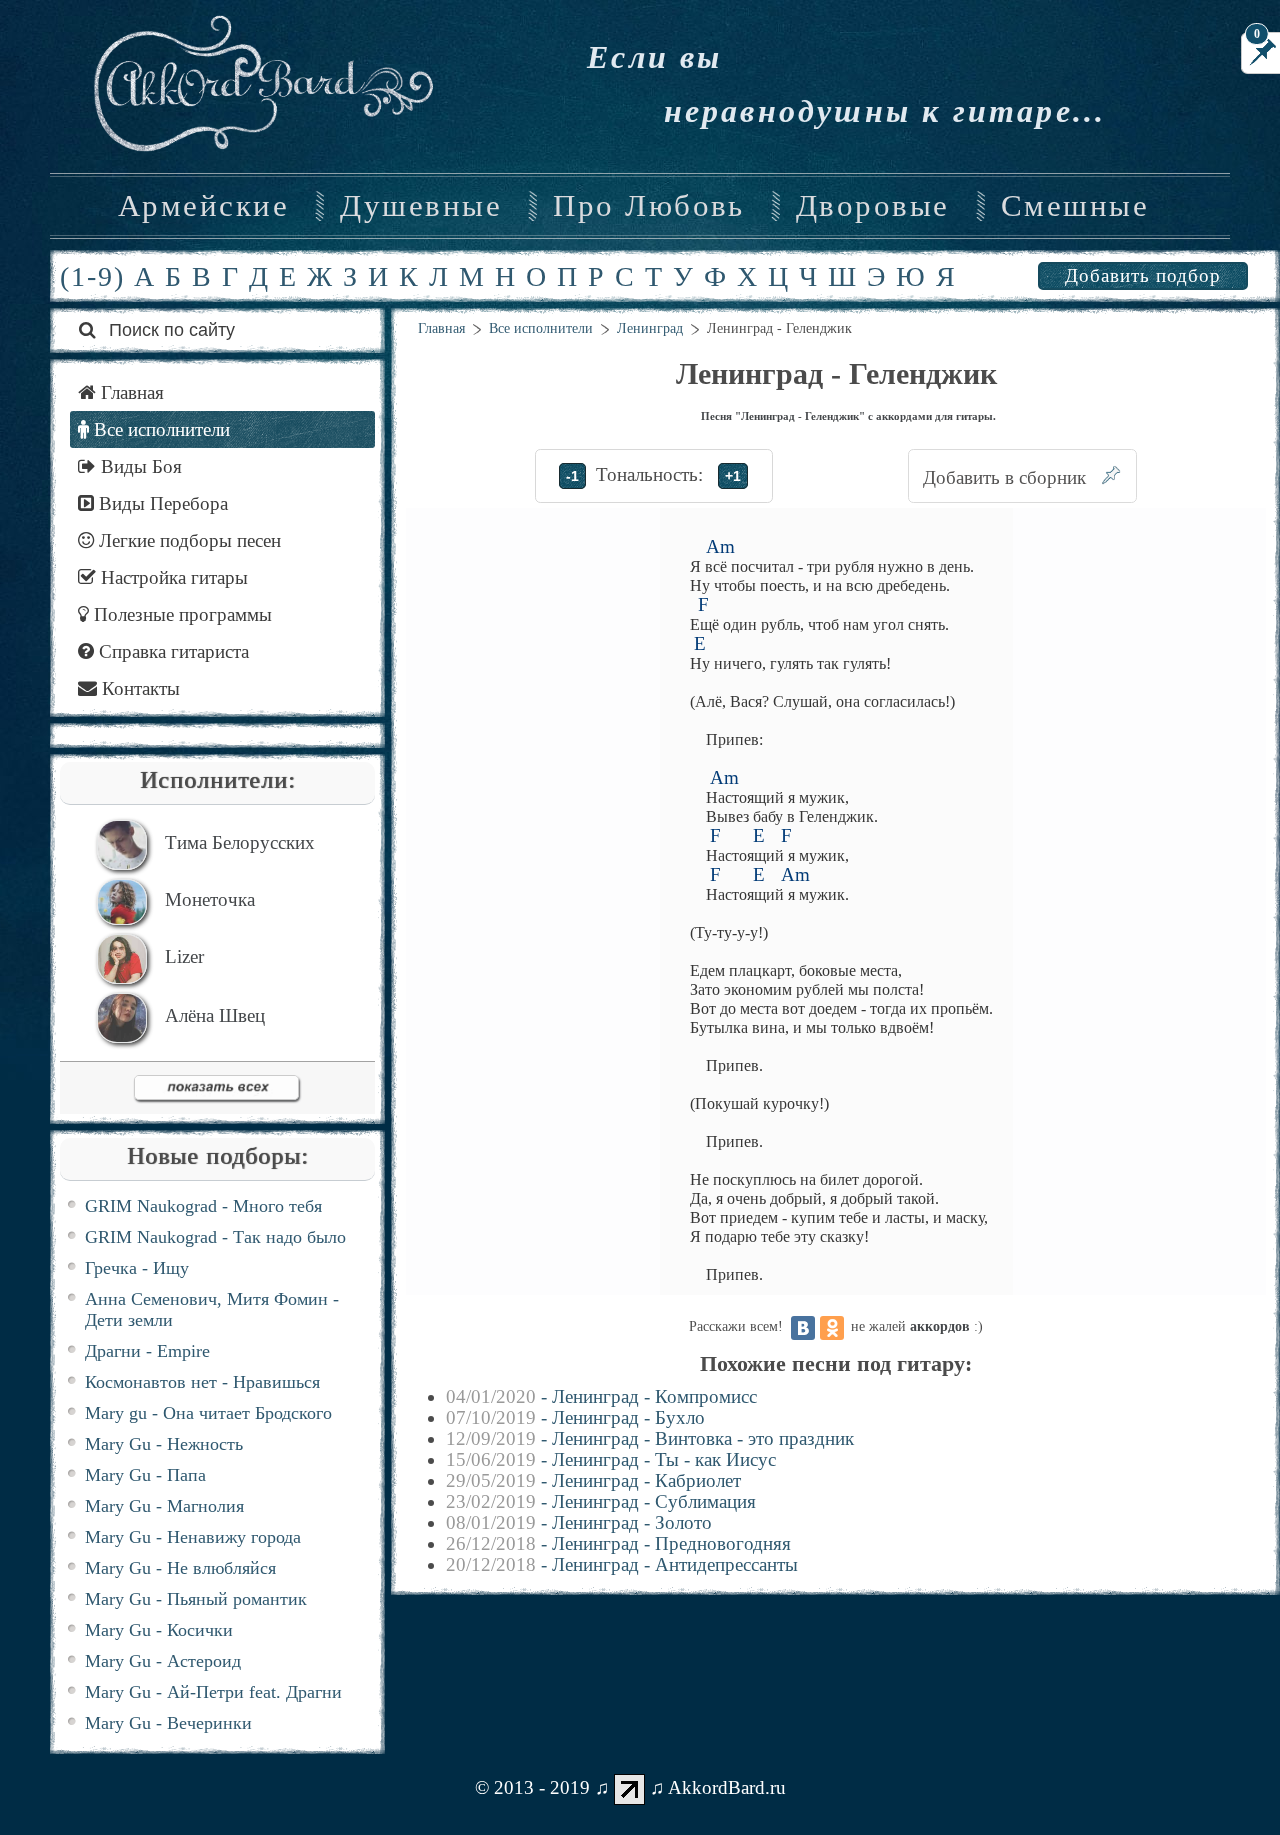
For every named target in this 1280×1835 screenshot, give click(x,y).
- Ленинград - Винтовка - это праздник (650, 1438)
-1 (572, 476)
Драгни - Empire (147, 1351)
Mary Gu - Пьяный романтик (196, 1599)
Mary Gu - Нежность (164, 1444)
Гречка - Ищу (137, 1268)
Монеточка (210, 899)
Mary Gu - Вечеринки (168, 1723)
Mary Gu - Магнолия (164, 1506)
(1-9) (92, 276)
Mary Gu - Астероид (163, 1661)
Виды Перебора (161, 503)
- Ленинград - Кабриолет (593, 1480)
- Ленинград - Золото (579, 1522)
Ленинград (650, 328)
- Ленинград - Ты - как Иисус (611, 1459)
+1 (733, 476)
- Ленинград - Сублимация (601, 1501)
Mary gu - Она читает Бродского (208, 1413)
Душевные (421, 206)
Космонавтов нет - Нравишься (202, 1382)
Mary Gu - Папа (145, 1475)
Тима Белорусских (240, 842)
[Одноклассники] (832, 1328)
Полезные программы (180, 614)
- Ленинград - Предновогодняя (618, 1543)
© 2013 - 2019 (532, 1787)
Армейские (203, 206)
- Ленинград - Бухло (575, 1417)
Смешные (1075, 206)
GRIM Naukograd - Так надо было (215, 1237)
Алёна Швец (215, 1015)
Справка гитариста (171, 651)
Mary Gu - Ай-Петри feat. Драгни (213, 1692)
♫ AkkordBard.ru (718, 1787)
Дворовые (873, 206)
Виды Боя (139, 466)
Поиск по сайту (169, 330)
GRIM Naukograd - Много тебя (203, 1206)
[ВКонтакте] (803, 1328)
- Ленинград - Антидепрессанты (622, 1564)
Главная (441, 328)
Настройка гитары (172, 577)
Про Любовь (649, 206)
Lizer (184, 956)
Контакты (138, 688)
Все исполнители (541, 328)
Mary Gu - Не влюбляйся (180, 1568)
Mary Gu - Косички (159, 1630)
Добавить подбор (1143, 275)
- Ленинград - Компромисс (601, 1396)
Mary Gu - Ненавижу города (193, 1537)
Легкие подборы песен (187, 540)
